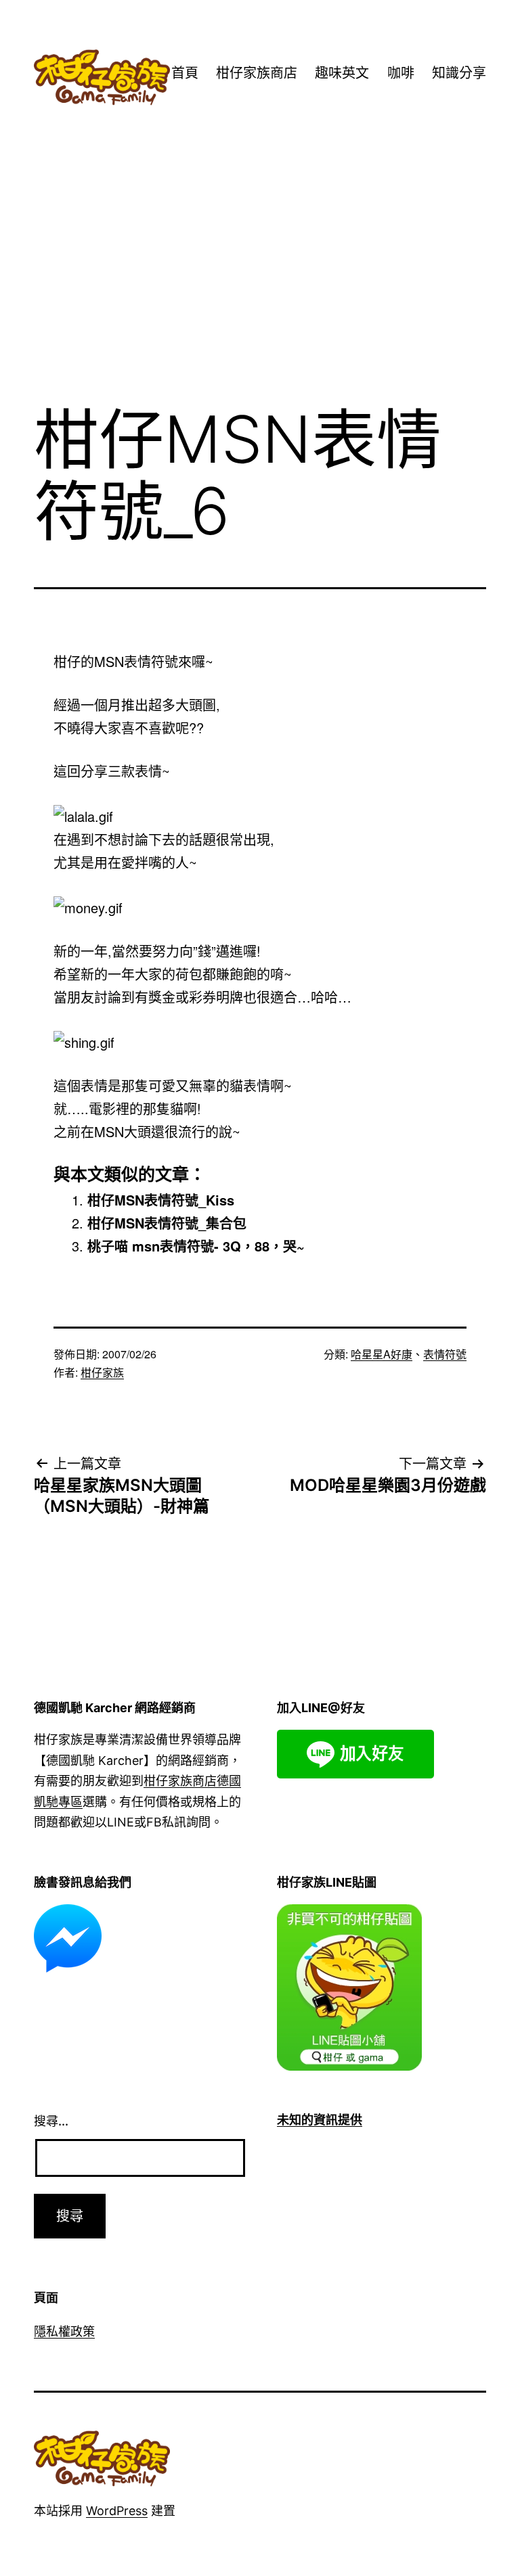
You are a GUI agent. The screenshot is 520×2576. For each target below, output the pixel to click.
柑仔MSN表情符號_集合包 (167, 1223)
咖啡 (401, 73)
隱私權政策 (64, 2331)
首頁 (185, 73)
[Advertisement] (260, 282)
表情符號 (445, 1354)
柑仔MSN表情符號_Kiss (161, 1200)
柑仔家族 (102, 1372)
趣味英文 (342, 73)
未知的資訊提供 (320, 2120)
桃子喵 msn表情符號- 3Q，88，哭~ (196, 1246)
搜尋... (51, 2121)
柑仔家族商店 (257, 73)
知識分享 (459, 73)
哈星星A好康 (382, 1354)
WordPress (117, 2511)
